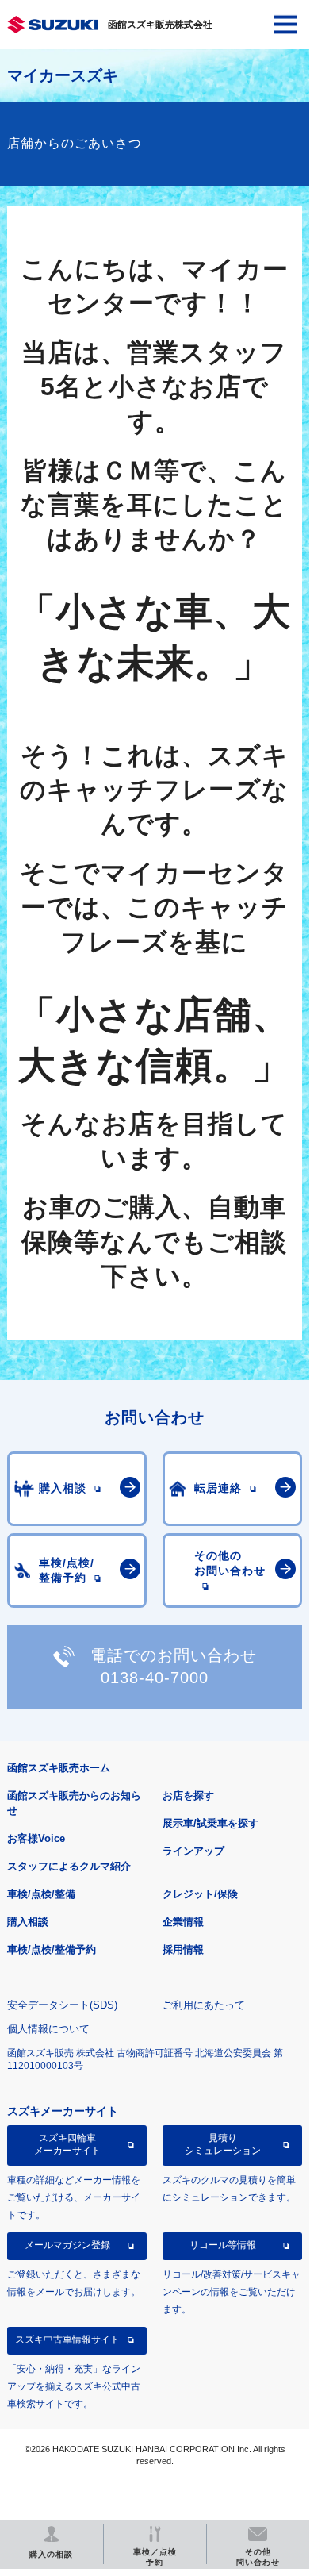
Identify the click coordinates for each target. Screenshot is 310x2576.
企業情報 (183, 1922)
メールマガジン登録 (67, 2245)
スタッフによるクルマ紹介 (69, 1866)
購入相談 (28, 1922)
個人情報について (48, 2029)
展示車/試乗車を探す (210, 1823)
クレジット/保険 (200, 1894)
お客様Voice (36, 1838)
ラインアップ (193, 1851)
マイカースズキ (63, 75)
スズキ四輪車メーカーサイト (67, 2144)
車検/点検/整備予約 (52, 1949)
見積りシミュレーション (223, 2144)
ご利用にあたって (204, 2005)
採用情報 (183, 1949)
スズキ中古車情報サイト (67, 2340)
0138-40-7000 (155, 1678)
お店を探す (188, 1796)
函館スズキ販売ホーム (59, 1768)
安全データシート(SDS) (62, 2005)
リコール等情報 (223, 2245)
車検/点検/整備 (41, 1894)
